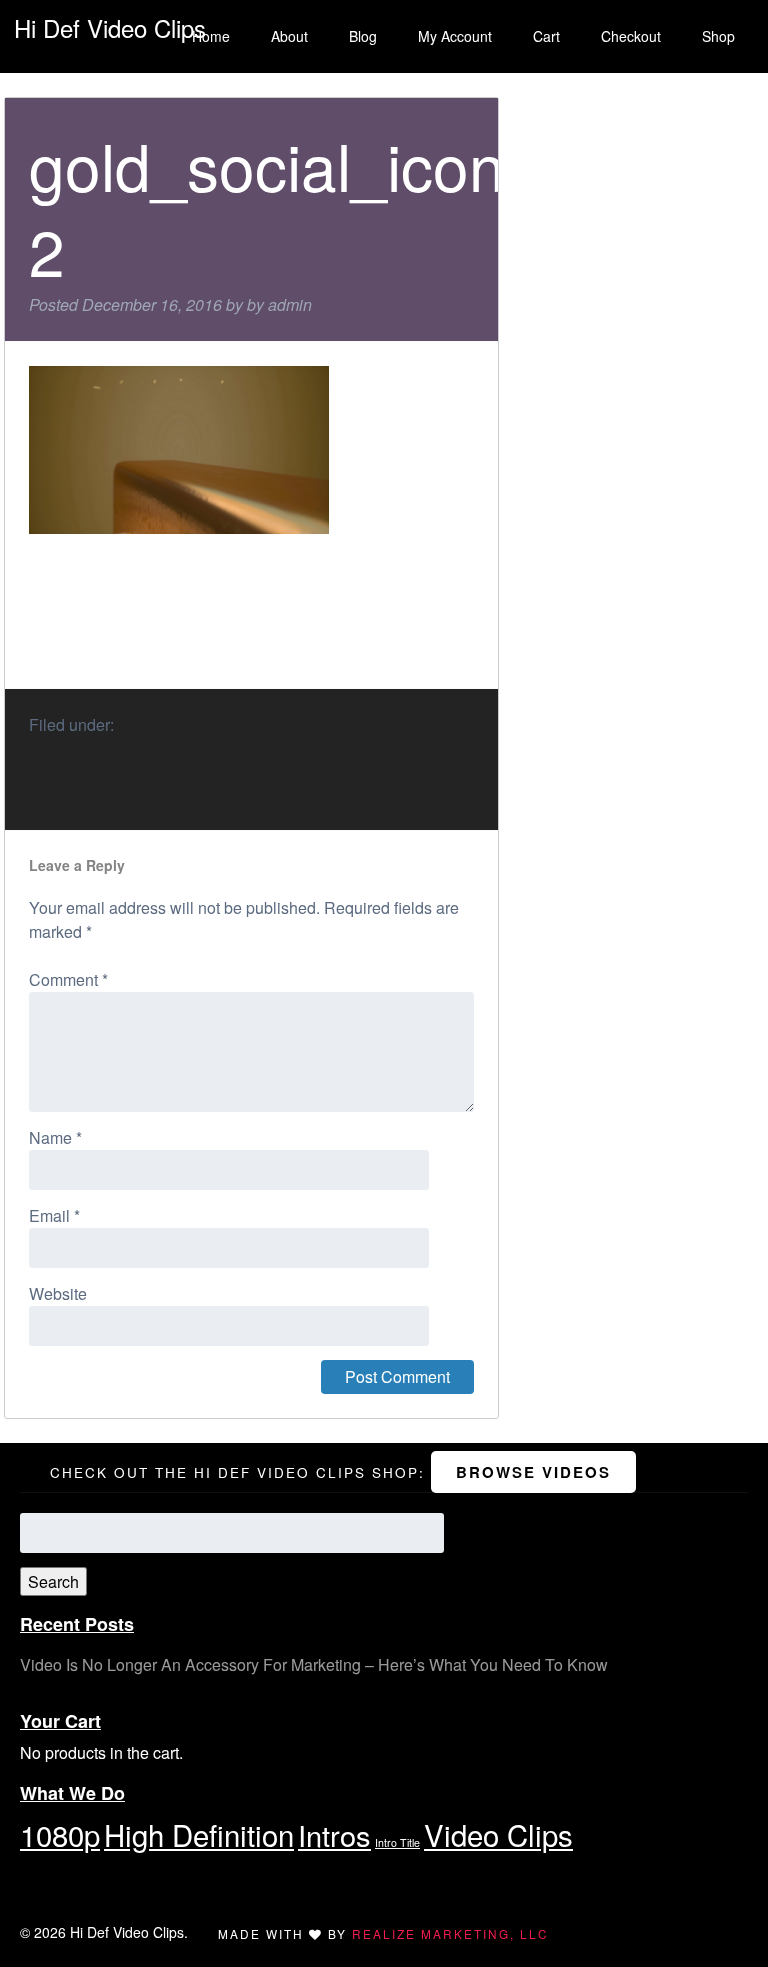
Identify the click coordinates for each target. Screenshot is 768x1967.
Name (55, 1137)
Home (211, 36)
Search (53, 1581)
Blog (363, 36)
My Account (455, 36)
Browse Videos (533, 1472)
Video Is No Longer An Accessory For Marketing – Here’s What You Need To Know (314, 1664)
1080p (60, 1834)
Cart (546, 36)
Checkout (631, 36)
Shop (718, 36)
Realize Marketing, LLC (450, 1933)
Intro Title (397, 1842)
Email (54, 1215)
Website (58, 1293)
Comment (68, 979)
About (289, 36)
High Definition (199, 1834)
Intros (334, 1834)
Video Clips (498, 1834)
